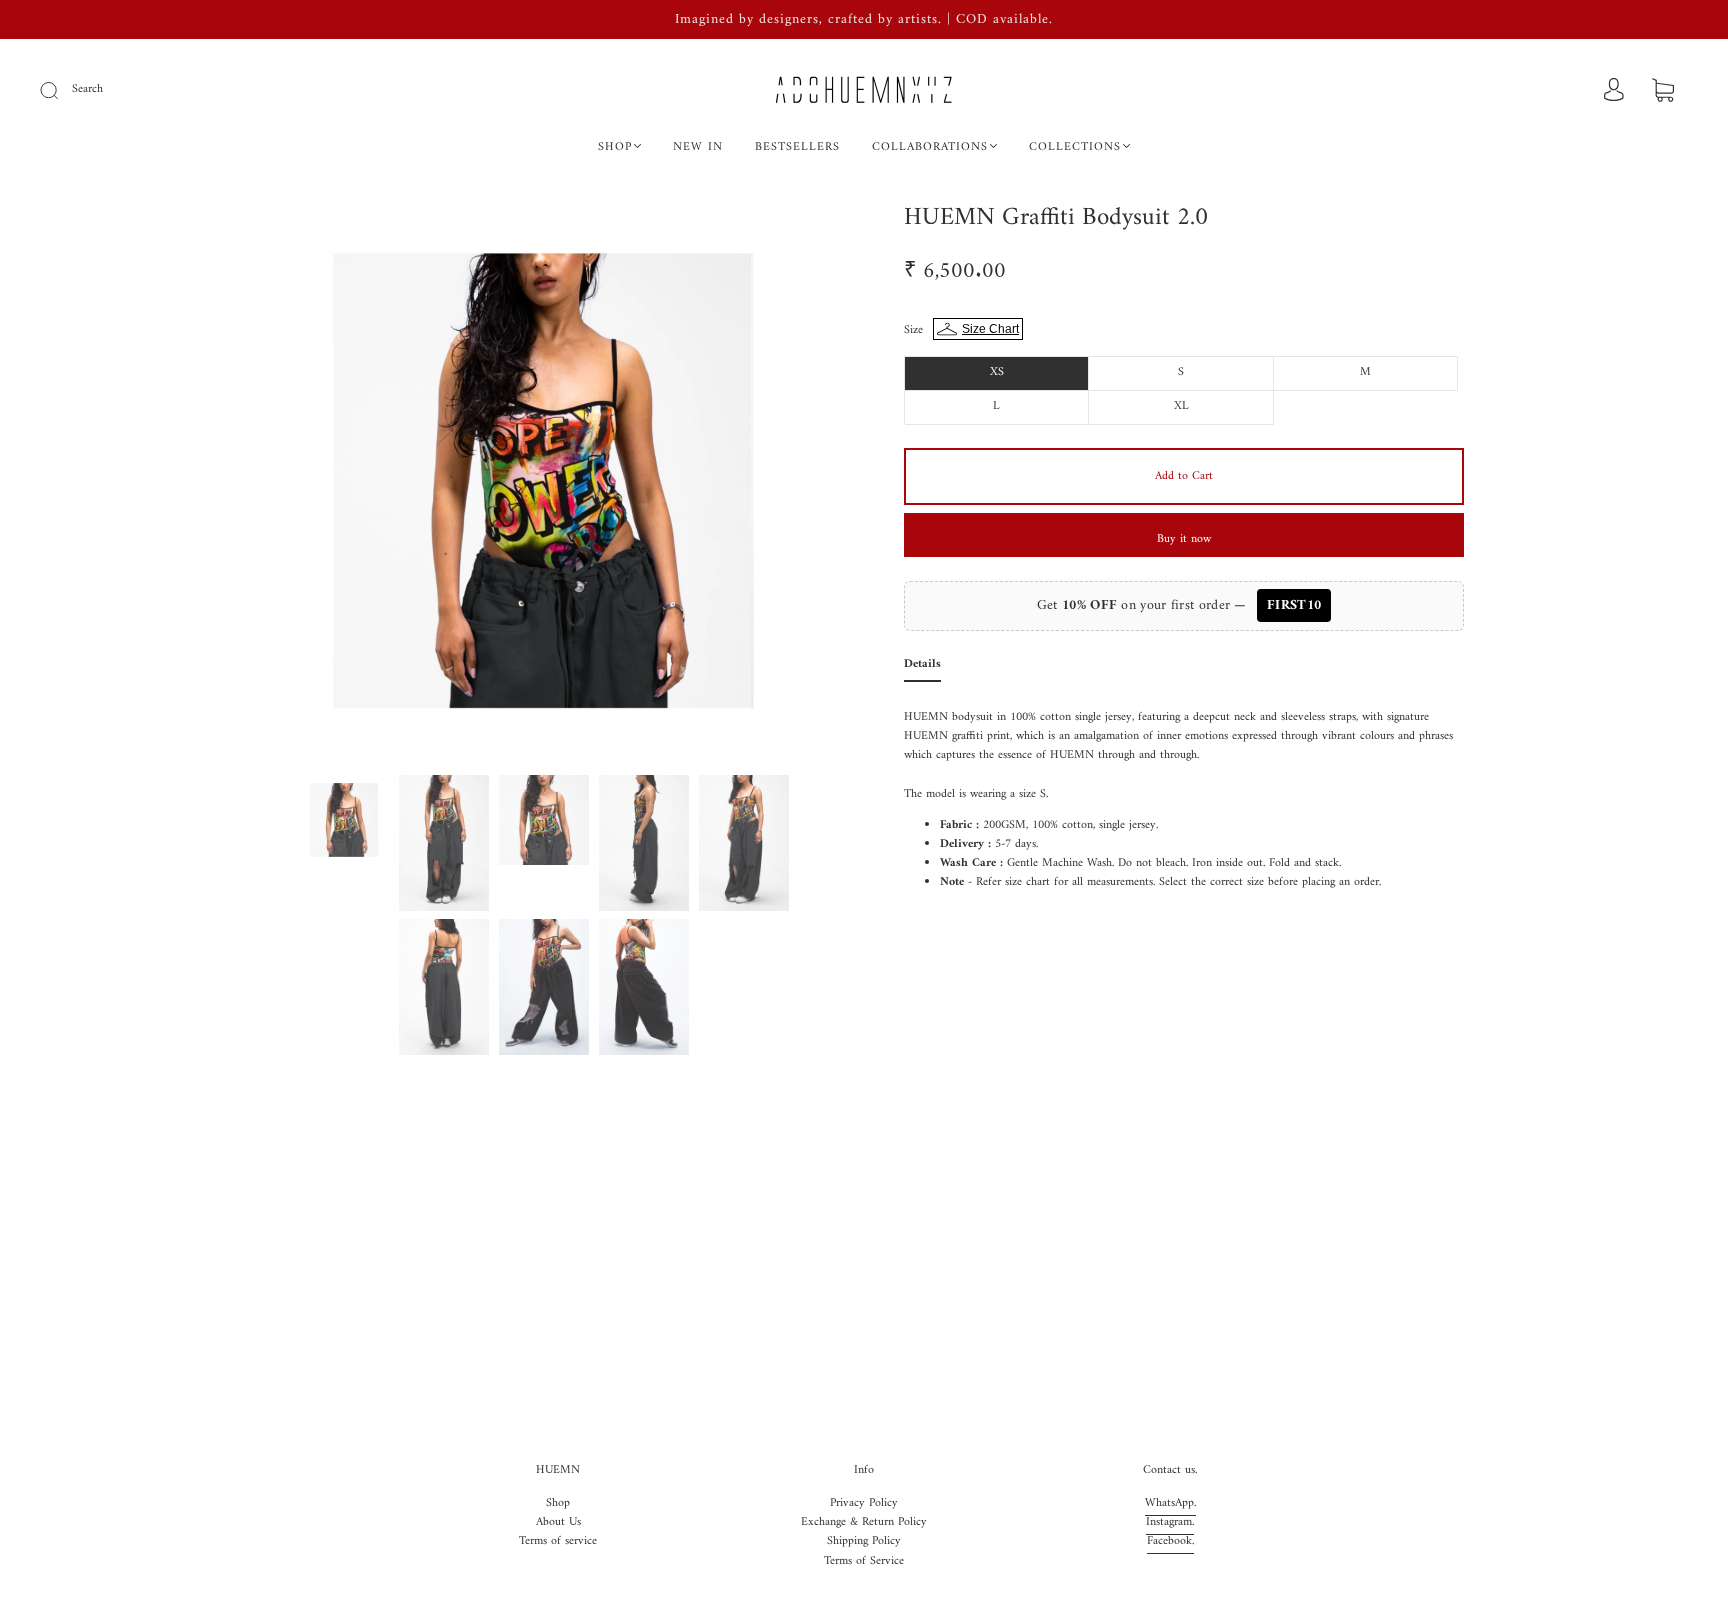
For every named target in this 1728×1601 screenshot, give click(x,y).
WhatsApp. (1170, 1503)
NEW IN (698, 147)
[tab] (922, 668)
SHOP (615, 147)
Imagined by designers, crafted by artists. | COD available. (864, 19)
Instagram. (1170, 1522)
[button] (321, 485)
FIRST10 (1294, 605)
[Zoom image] (544, 485)
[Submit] (62, 90)
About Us (558, 1522)
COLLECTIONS (1075, 147)
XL (1181, 406)
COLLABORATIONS (930, 147)
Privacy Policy (864, 1503)
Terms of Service (864, 1561)
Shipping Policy (864, 1541)
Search (87, 89)
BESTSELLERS (797, 147)
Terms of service (558, 1541)
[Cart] (1663, 92)
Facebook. (1170, 1541)
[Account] (1614, 91)
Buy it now (1184, 539)
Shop (558, 1503)
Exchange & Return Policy (864, 1522)
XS (997, 372)
